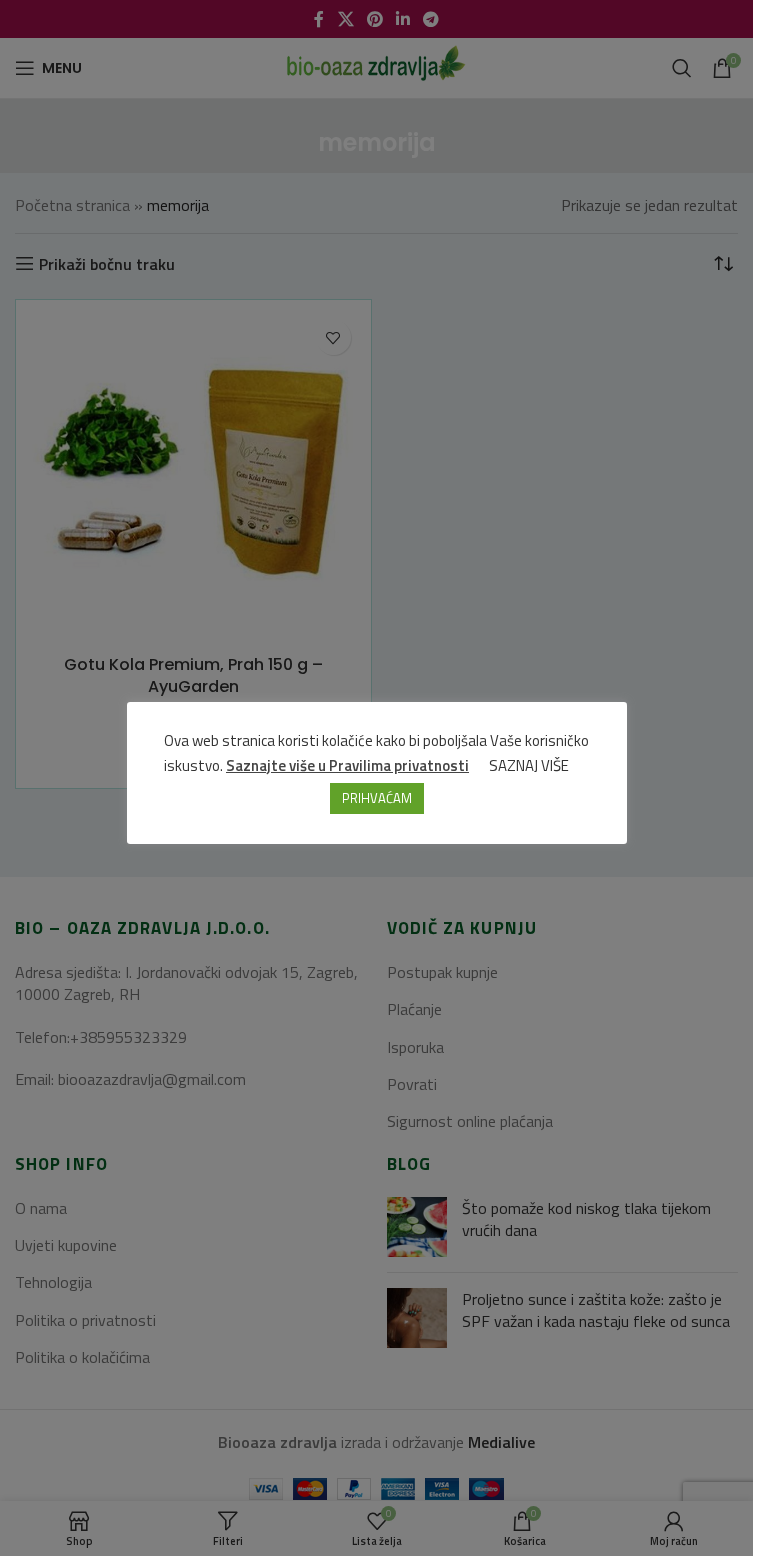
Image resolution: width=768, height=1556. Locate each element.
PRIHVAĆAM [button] (377, 798)
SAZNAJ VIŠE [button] (529, 765)
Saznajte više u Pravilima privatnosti (347, 765)
